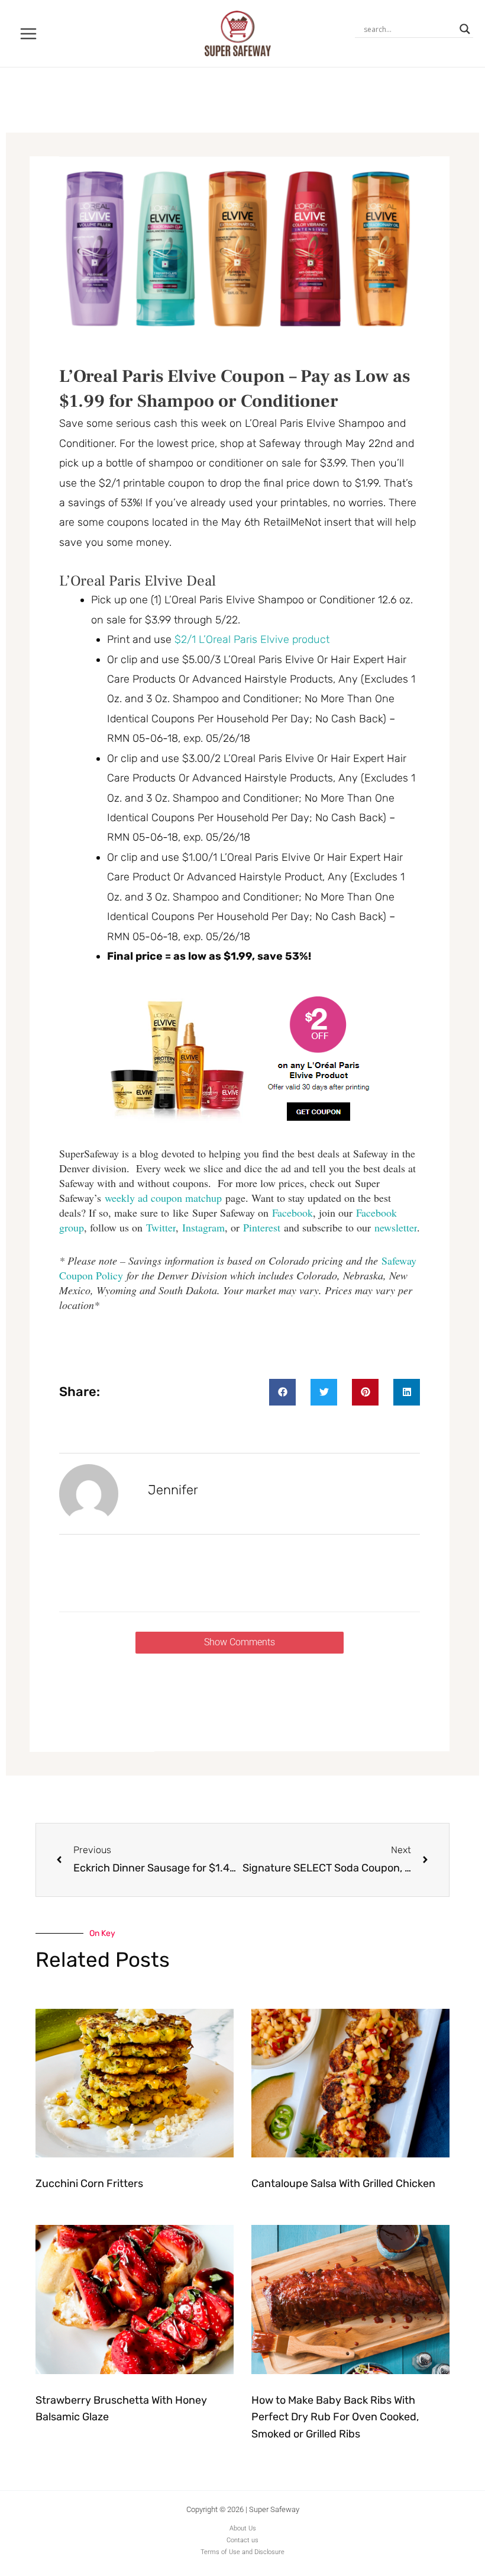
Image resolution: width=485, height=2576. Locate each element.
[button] (282, 1392)
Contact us (242, 2540)
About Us (243, 2528)
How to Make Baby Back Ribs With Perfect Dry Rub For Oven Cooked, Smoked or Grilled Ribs (335, 2417)
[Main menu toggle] (29, 33)
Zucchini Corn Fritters (89, 2183)
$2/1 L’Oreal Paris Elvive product (252, 639)
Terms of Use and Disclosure (242, 2552)
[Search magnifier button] (465, 29)
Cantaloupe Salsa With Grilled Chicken (343, 2183)
